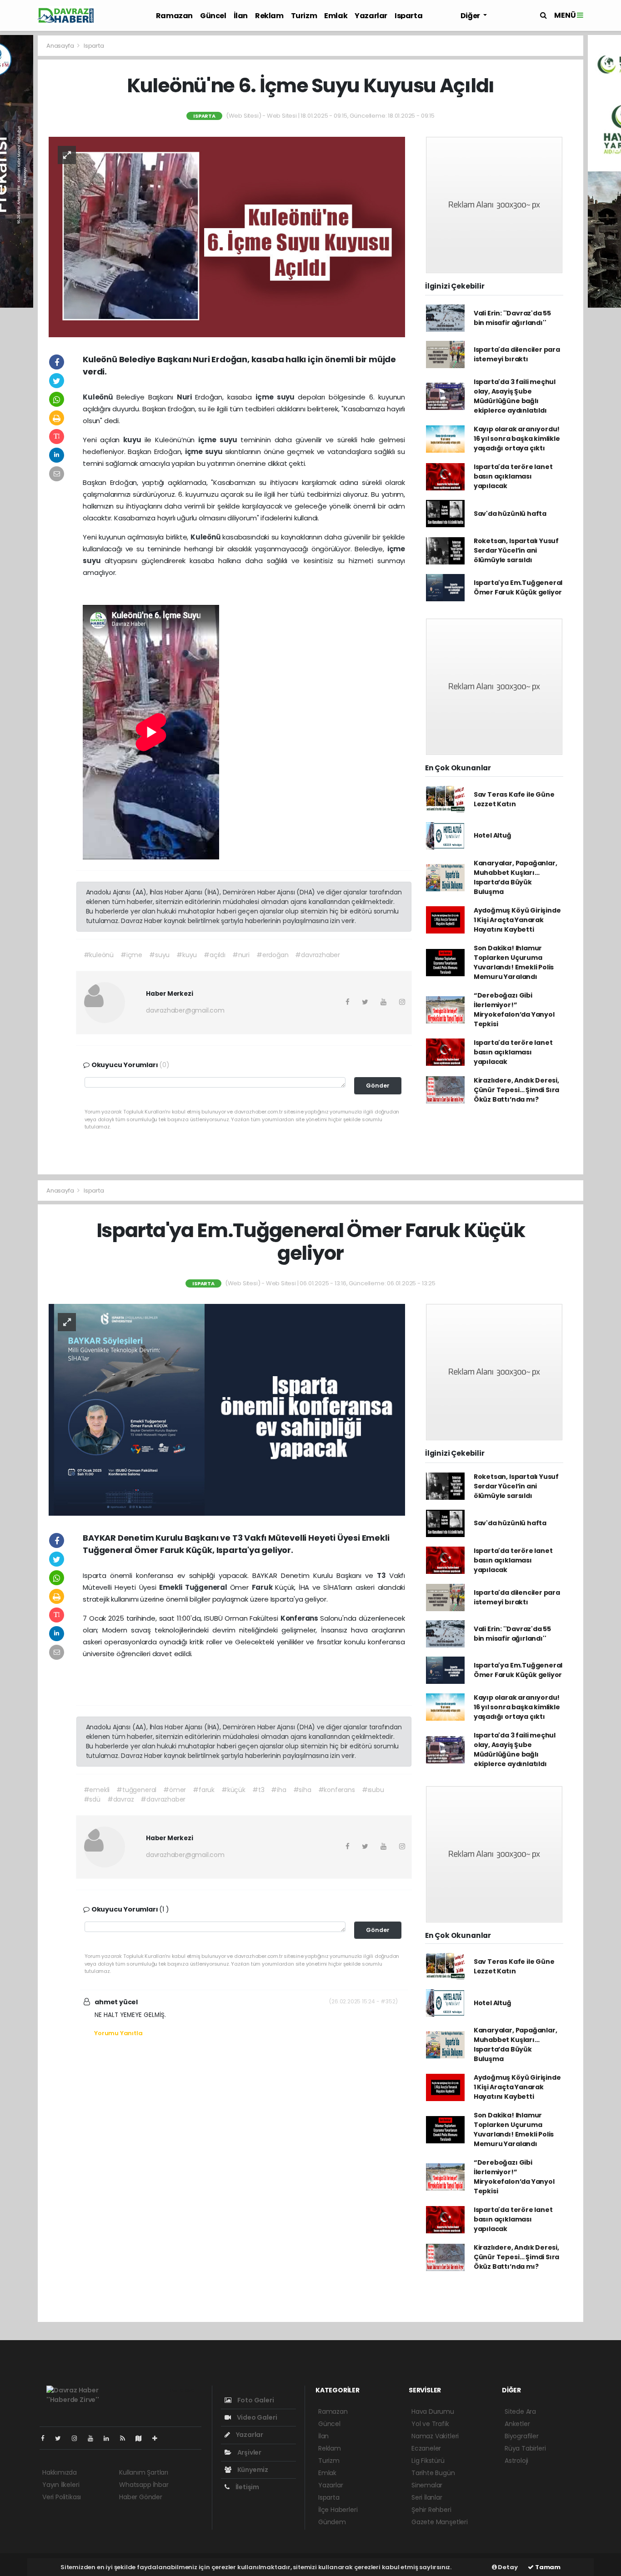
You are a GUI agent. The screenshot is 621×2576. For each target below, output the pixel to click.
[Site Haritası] (142, 2438)
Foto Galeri (255, 2400)
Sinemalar (427, 2485)
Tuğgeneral (208, 1587)
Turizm (304, 16)
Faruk (264, 1587)
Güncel (213, 16)
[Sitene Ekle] (158, 2438)
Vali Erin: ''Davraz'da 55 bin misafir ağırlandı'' (512, 318)
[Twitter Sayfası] (62, 2438)
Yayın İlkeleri (61, 2485)
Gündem (332, 2522)
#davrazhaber (318, 955)
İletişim (247, 2487)
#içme (131, 955)
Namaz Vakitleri (435, 2436)
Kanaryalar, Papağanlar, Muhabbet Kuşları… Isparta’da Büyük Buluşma (516, 877)
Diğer (471, 16)
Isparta (408, 16)
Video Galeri (256, 2417)
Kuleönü (100, 397)
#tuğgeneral (136, 1790)
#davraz (121, 1799)
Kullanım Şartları (144, 2472)
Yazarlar (371, 16)
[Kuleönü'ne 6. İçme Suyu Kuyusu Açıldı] (227, 236)
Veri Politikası (62, 2497)
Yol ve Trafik (430, 2424)
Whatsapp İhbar (144, 2485)
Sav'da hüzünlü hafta (510, 514)
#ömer (175, 1790)
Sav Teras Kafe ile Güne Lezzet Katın (514, 799)
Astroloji (516, 2461)
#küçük (233, 1790)
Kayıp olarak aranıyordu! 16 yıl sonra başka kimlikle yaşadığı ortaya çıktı (517, 439)
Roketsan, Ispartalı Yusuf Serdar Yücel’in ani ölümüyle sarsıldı (516, 550)
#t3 (258, 1790)
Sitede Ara (520, 2411)
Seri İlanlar (427, 2497)
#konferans (337, 1790)
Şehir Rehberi (431, 2510)
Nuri (186, 397)
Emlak (336, 16)
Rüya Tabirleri (525, 2448)
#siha (302, 1790)
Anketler (517, 2424)
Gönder (378, 1086)
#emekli (97, 1790)
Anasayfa (61, 46)
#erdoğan (272, 955)
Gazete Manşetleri (440, 2522)
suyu (288, 397)
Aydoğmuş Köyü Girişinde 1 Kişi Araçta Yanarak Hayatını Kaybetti (517, 920)
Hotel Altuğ (493, 835)
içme (266, 397)
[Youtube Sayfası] (94, 2438)
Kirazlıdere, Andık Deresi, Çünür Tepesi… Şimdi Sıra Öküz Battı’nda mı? (516, 1090)
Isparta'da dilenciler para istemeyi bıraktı (517, 354)
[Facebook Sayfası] (46, 2438)
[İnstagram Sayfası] (78, 2438)
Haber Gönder (141, 2497)
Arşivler (249, 2452)
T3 (383, 1575)
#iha (278, 1790)
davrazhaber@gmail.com (185, 1010)
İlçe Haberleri (338, 2510)
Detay (507, 2567)
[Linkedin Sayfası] (110, 2438)
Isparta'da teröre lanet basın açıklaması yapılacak (513, 476)
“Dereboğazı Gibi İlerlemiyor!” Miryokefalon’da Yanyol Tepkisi (514, 1010)
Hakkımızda (60, 2472)
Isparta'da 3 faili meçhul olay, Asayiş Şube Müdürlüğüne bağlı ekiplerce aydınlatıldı (515, 396)
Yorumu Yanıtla (118, 2033)
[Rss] (126, 2438)
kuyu (134, 440)
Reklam (269, 16)
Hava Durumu (433, 2411)
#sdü (92, 1799)
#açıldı (215, 955)
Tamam (547, 2567)
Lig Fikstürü (428, 2461)
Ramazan (174, 16)
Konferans (300, 1618)
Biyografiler (522, 2436)
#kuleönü (99, 955)
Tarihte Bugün (433, 2473)
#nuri (241, 955)
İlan (241, 16)
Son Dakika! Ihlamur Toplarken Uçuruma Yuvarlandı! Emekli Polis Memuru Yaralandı (514, 962)
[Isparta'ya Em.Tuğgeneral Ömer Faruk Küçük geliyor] (227, 1409)
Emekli (172, 1587)
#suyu (159, 955)
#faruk (204, 1790)
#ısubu (373, 1790)
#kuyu (187, 955)
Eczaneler (426, 2448)
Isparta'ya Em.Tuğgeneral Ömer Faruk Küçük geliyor (518, 587)
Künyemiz (252, 2470)
